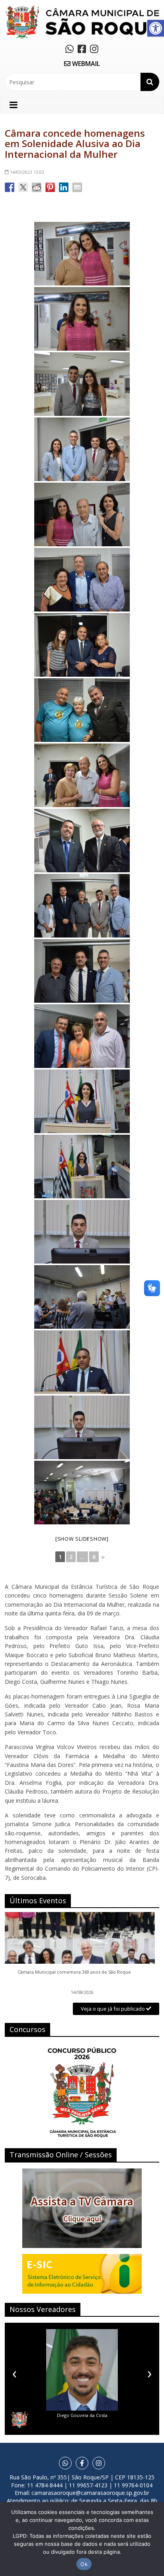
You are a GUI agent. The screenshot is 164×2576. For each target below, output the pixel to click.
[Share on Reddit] (37, 187)
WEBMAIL (85, 64)
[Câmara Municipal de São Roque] (82, 8)
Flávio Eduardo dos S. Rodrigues (82, 2415)
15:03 (27, 172)
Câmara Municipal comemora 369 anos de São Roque (74, 1972)
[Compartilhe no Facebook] (10, 187)
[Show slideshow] (82, 1539)
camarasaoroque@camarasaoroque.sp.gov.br (90, 2493)
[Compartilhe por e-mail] (77, 187)
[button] (156, 28)
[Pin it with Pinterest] (50, 187)
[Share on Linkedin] (64, 187)
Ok (84, 2564)
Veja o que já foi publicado (113, 2009)
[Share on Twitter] (23, 187)
